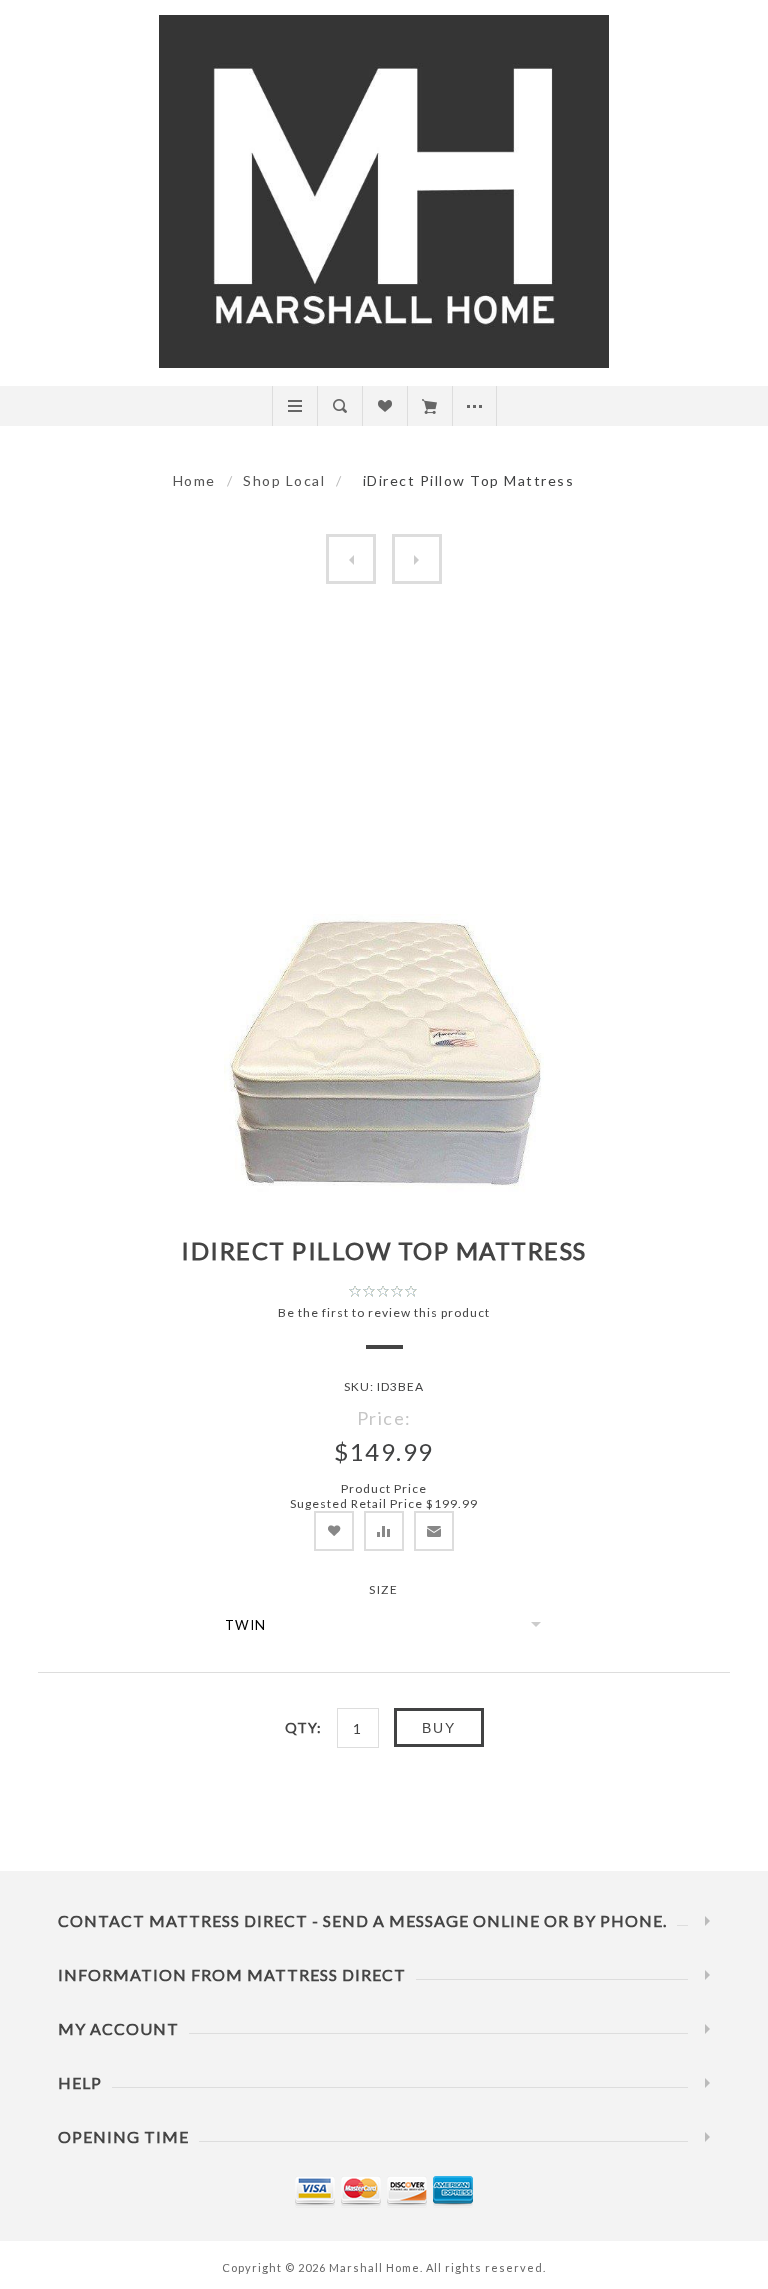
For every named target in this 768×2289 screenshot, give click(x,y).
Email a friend (434, 1531)
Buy (439, 1728)
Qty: (303, 1727)
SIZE (383, 1589)
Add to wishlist (334, 1531)
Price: (384, 1418)
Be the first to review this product (384, 1312)
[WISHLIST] (384, 406)
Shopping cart (429, 406)
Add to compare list (384, 1531)
